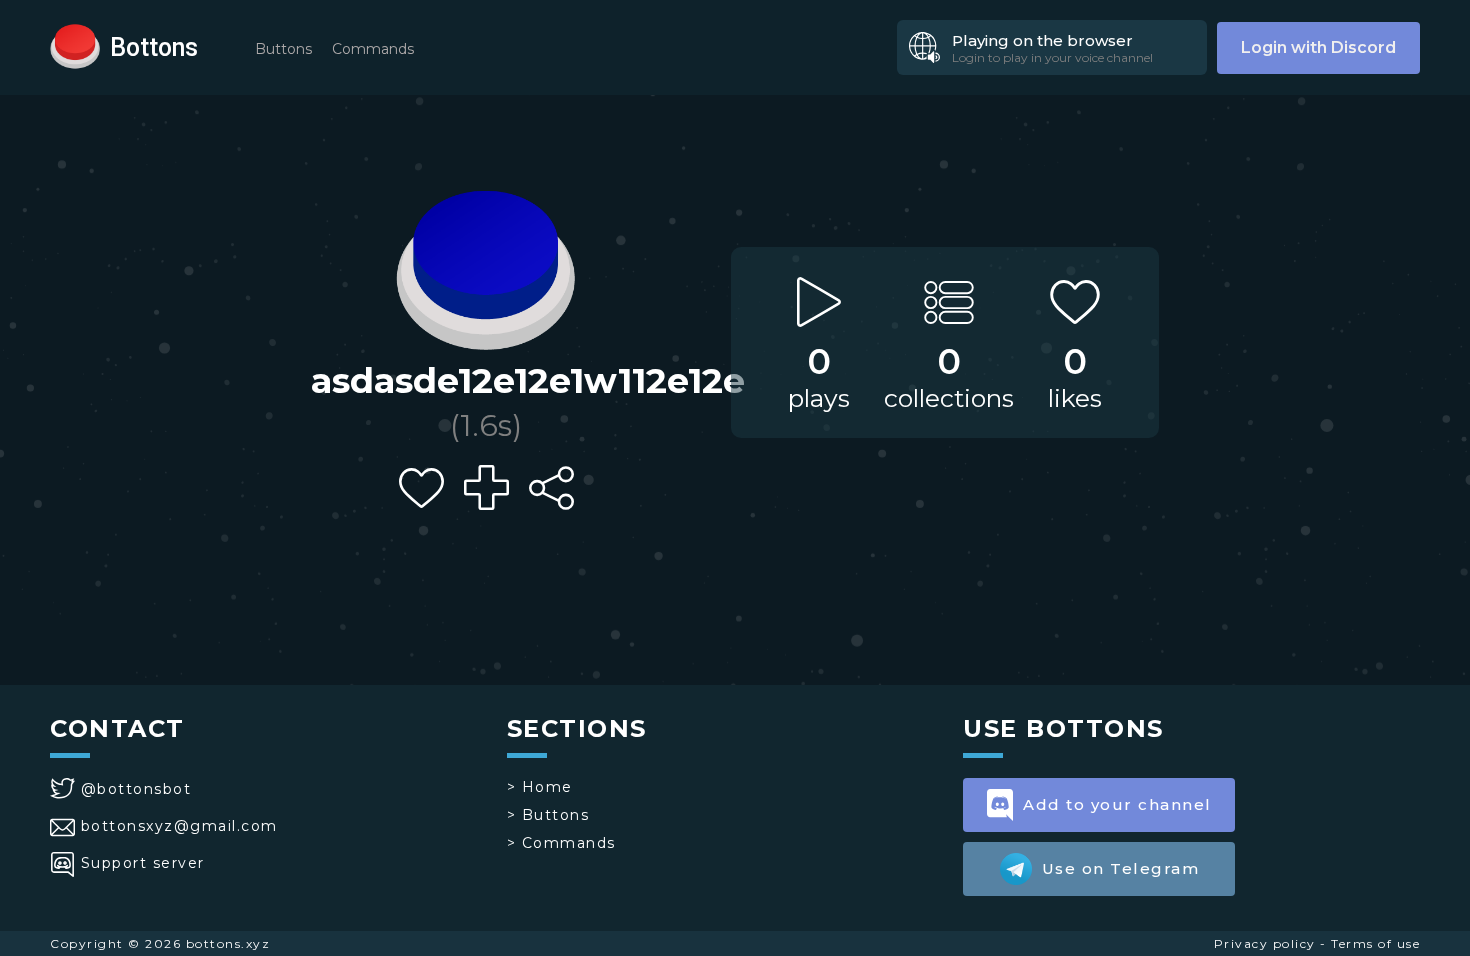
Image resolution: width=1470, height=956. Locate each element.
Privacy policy (1265, 943)
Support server (143, 863)
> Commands (561, 843)
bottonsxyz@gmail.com (179, 826)
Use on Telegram (1121, 868)
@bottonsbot (136, 789)
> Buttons (548, 815)
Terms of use (1375, 943)
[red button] (75, 45)
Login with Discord (1318, 47)
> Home (540, 787)
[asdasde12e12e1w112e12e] (486, 265)
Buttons (283, 49)
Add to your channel (1117, 804)
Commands (373, 49)
